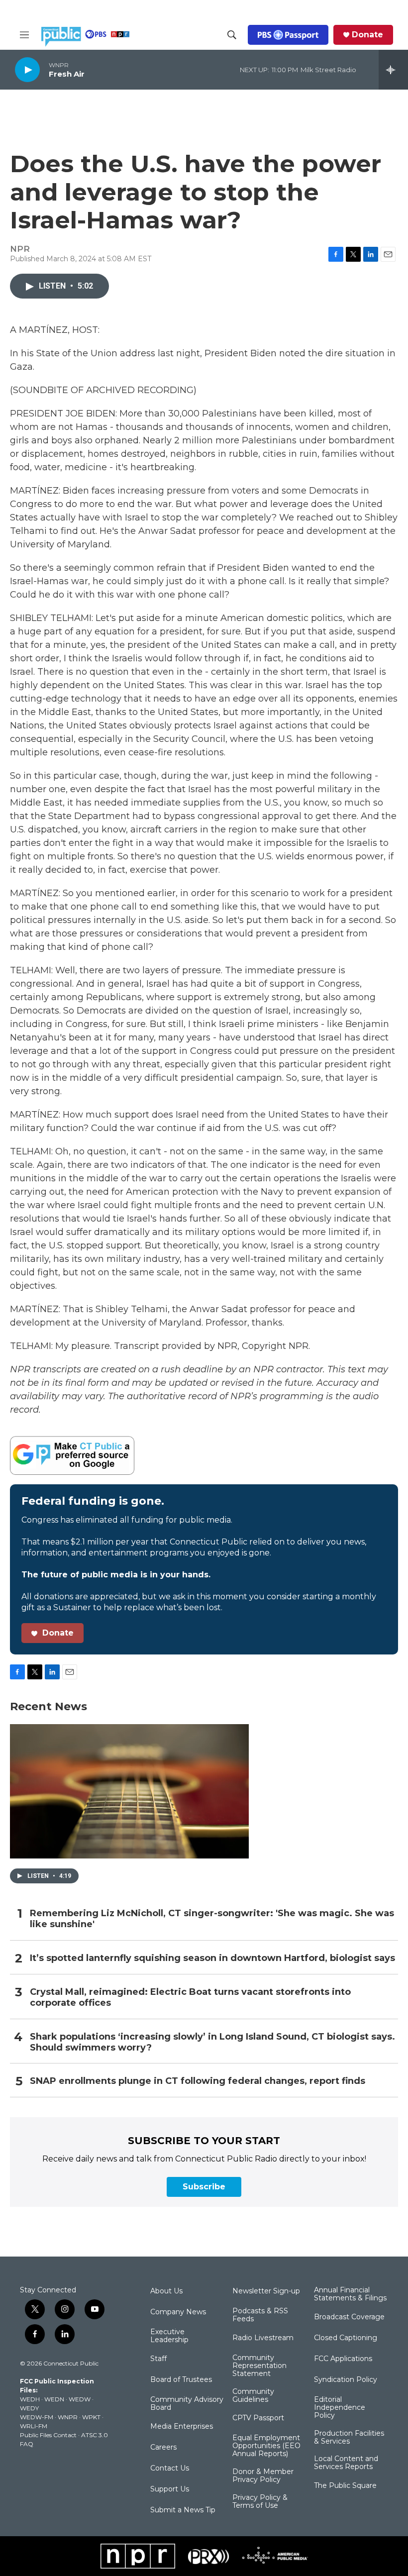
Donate (367, 35)
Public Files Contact (48, 2435)
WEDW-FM (37, 2417)
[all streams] (393, 70)
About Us (166, 2291)
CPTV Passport (258, 2418)
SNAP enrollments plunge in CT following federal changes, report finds (198, 2081)
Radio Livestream (263, 2338)
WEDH (30, 2399)
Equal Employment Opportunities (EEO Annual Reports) (266, 2446)
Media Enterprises (182, 2427)
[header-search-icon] (232, 35)
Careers (163, 2448)
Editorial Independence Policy (340, 2408)
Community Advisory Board (187, 2404)
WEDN (54, 2399)
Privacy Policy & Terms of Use (260, 2502)
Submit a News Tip (183, 2510)
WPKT (91, 2417)
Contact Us (170, 2469)
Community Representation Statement (259, 2366)
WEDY (29, 2408)
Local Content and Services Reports (346, 2463)
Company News (178, 2312)
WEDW (80, 2399)
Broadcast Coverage (349, 2317)
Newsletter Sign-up (266, 2291)
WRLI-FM (34, 2426)
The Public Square (345, 2486)
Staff (158, 2359)
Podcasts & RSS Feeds (260, 2315)
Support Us (170, 2489)
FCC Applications (343, 2359)
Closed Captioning (346, 2338)
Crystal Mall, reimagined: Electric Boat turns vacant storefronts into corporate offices (190, 1998)
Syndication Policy (346, 2380)
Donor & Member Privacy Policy (263, 2476)
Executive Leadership (169, 2336)
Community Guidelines (253, 2396)
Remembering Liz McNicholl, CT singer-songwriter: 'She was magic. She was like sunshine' (212, 1919)
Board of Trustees (181, 2380)
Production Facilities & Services (349, 2438)
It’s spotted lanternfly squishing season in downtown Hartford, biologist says (212, 1958)
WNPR (68, 2417)
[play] (27, 69)
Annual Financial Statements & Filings (350, 2294)
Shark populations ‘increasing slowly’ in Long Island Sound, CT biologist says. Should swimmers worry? (212, 2042)
